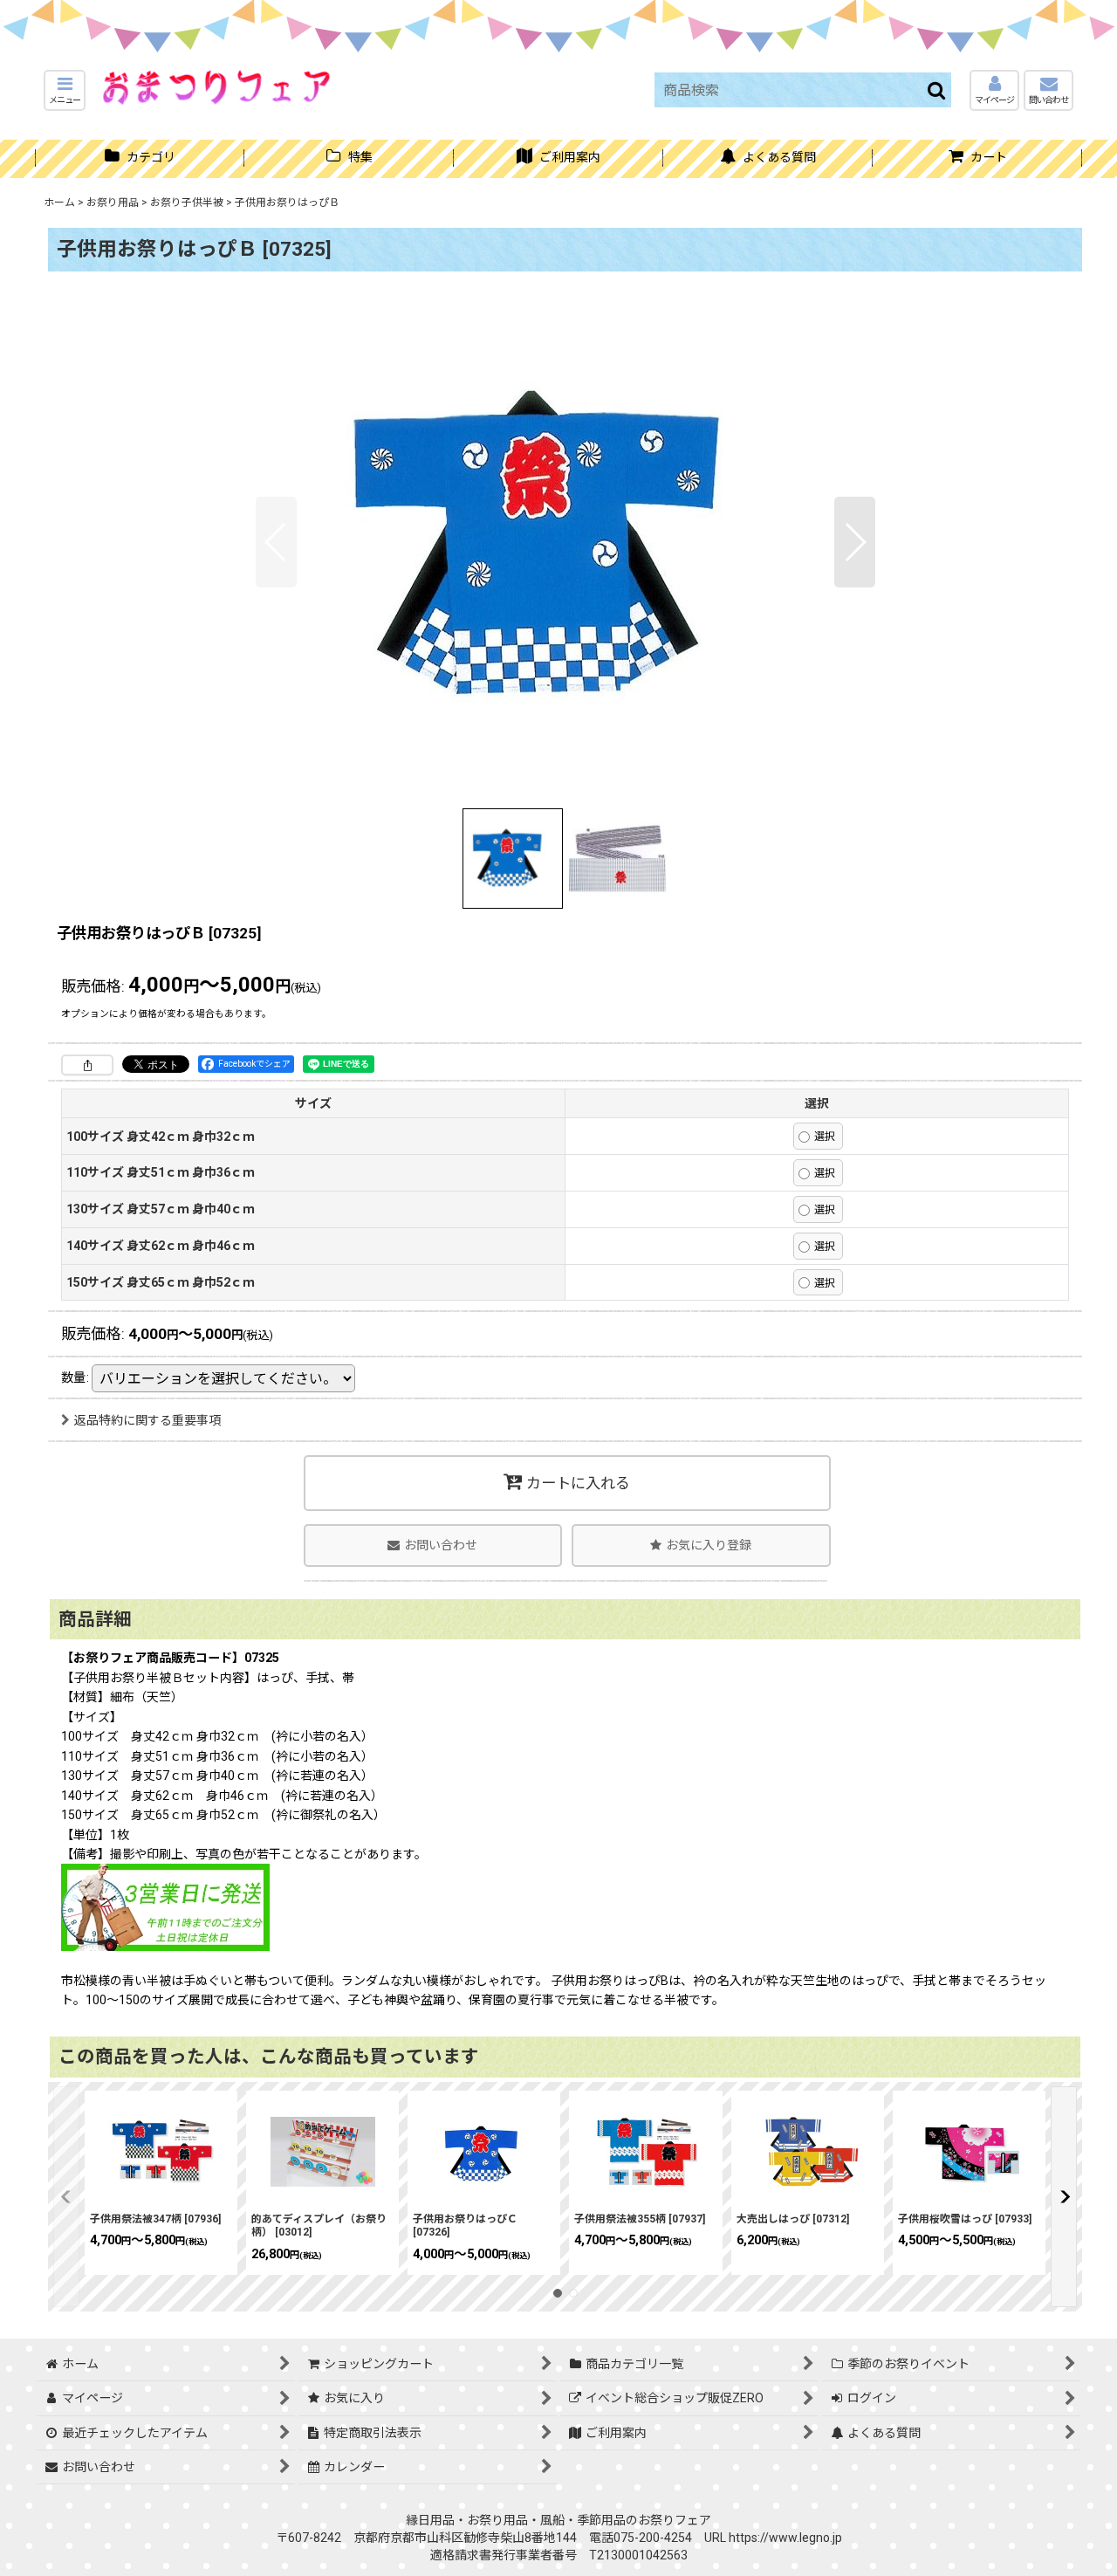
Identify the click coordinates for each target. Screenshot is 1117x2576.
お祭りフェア (675, 2520)
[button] (65, 90)
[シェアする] (87, 1065)
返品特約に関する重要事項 (147, 1420)
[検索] (937, 90)
